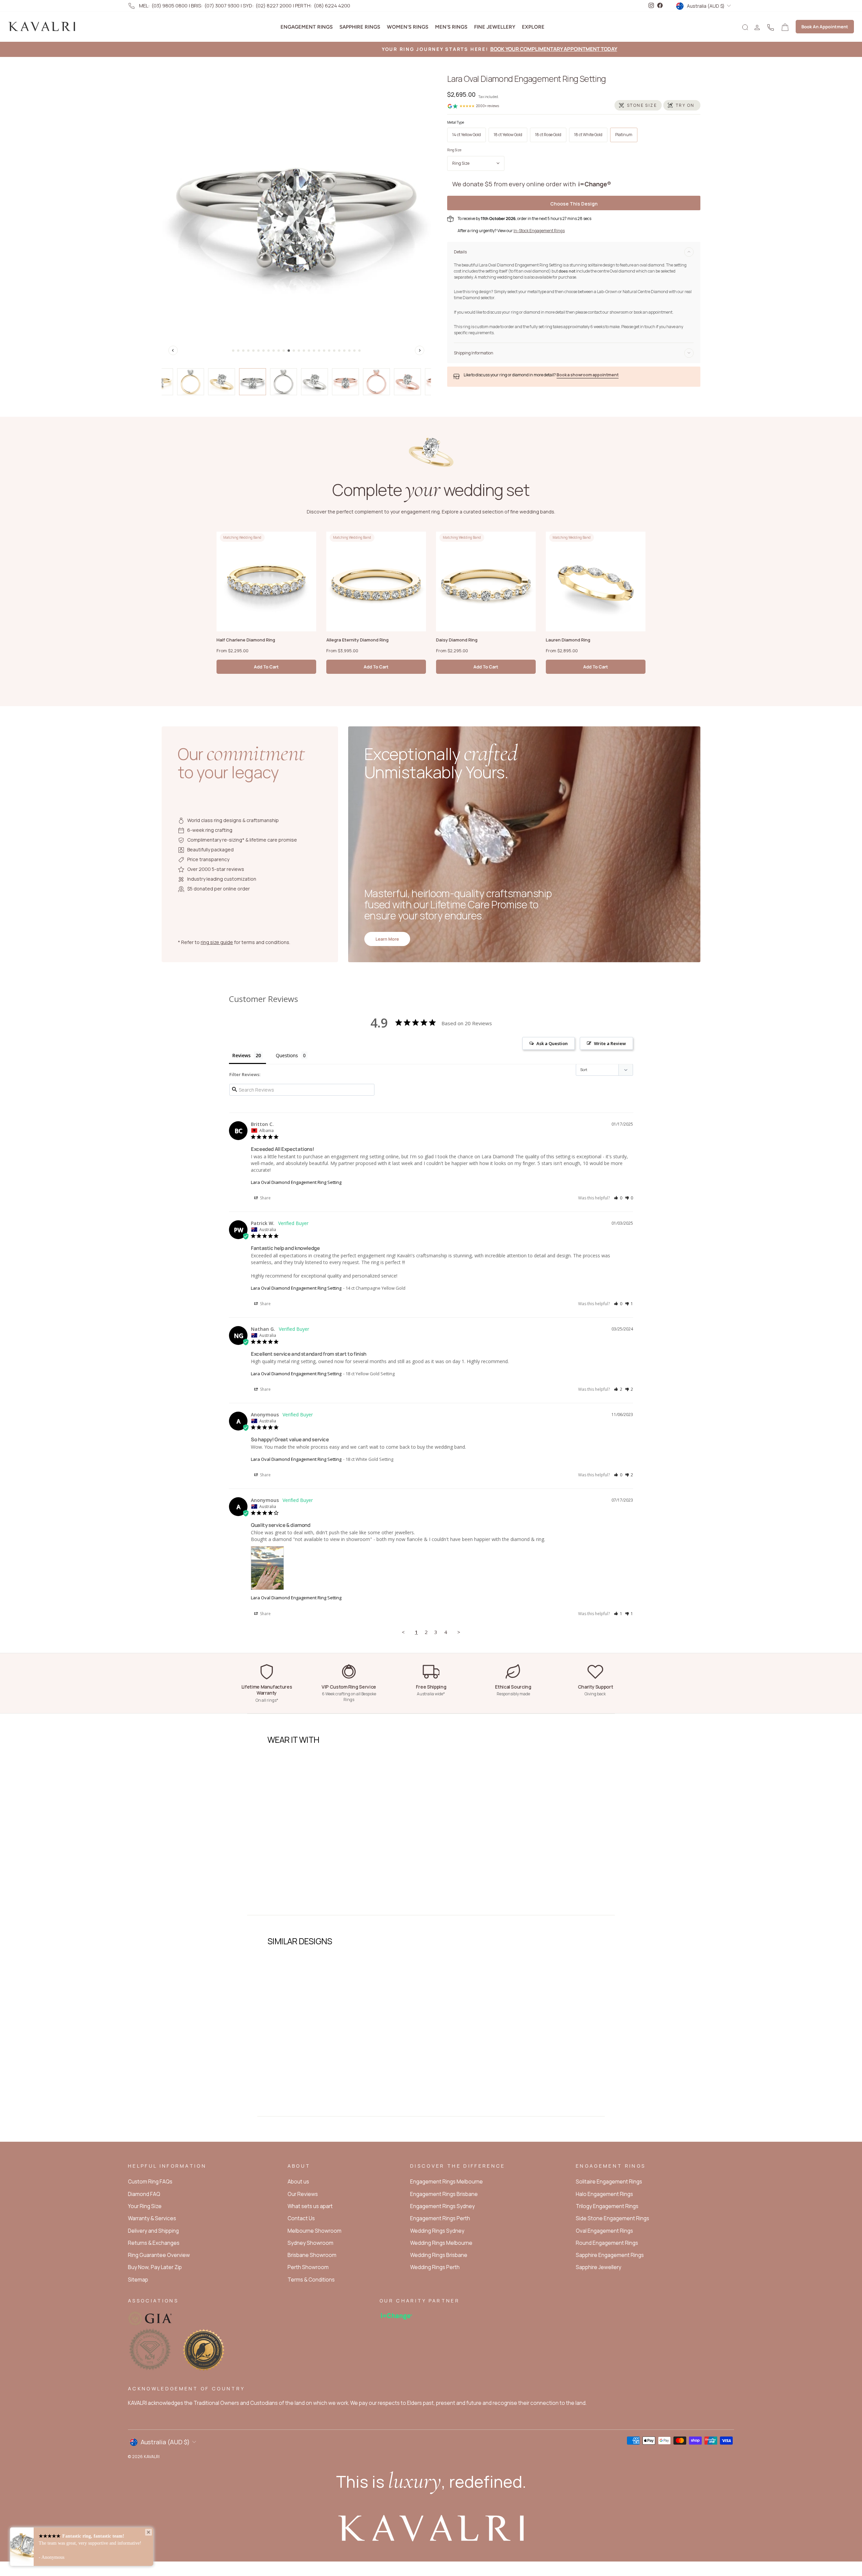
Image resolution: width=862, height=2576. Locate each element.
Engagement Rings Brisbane (444, 2194)
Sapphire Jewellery (599, 2267)
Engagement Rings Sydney (442, 2206)
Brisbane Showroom (312, 2255)
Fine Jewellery (495, 27)
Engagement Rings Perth (440, 2218)
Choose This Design (574, 204)
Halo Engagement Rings (604, 2194)
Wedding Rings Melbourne (441, 2243)
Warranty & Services (152, 2218)
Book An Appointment (825, 27)
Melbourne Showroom (314, 2231)
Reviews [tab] (241, 1055)
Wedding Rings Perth (435, 2267)
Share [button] (265, 1198)
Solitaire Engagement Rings (609, 2182)
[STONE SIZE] (638, 105)
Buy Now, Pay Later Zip (155, 2267)
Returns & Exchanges (154, 2243)
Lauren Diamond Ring (568, 640)
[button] (618, 1198)
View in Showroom (300, 1890)
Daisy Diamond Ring (457, 640)
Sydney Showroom (310, 2243)
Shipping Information (474, 353)
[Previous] (173, 350)
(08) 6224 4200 (332, 6)
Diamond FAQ (144, 2194)
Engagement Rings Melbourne (446, 2182)
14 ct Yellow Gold (467, 135)
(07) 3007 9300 (222, 6)
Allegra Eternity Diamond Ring (357, 640)
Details (460, 252)
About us (298, 2182)
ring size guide (217, 942)
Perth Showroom (308, 2267)
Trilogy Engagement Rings (607, 2206)
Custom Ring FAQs (150, 2182)
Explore (533, 27)
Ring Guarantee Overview (159, 2255)
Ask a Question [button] (552, 1043)
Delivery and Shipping (153, 2231)
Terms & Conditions (311, 2280)
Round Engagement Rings (607, 2243)
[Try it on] (682, 105)
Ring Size (454, 150)
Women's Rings (408, 27)
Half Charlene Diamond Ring (246, 640)
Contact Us (301, 2218)
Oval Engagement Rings (604, 2231)
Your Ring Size (145, 2206)
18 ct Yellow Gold (508, 135)
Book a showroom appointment (588, 375)
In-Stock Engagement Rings (539, 231)
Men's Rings (451, 27)
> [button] (459, 1632)
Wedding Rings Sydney (437, 2231)
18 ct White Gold (588, 135)
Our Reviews (303, 2194)
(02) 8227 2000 (274, 6)
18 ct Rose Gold (548, 135)
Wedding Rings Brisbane (439, 2255)
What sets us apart (310, 2206)
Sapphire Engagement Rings (610, 2255)
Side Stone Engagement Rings (612, 2218)
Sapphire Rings (360, 27)
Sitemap (138, 2280)
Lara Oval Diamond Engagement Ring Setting (296, 1182)
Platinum (624, 135)
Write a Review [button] (610, 1043)
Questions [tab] (287, 1055)
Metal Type (456, 122)
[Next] (420, 350)
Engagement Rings (307, 27)
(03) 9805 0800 (170, 6)
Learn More (387, 939)
